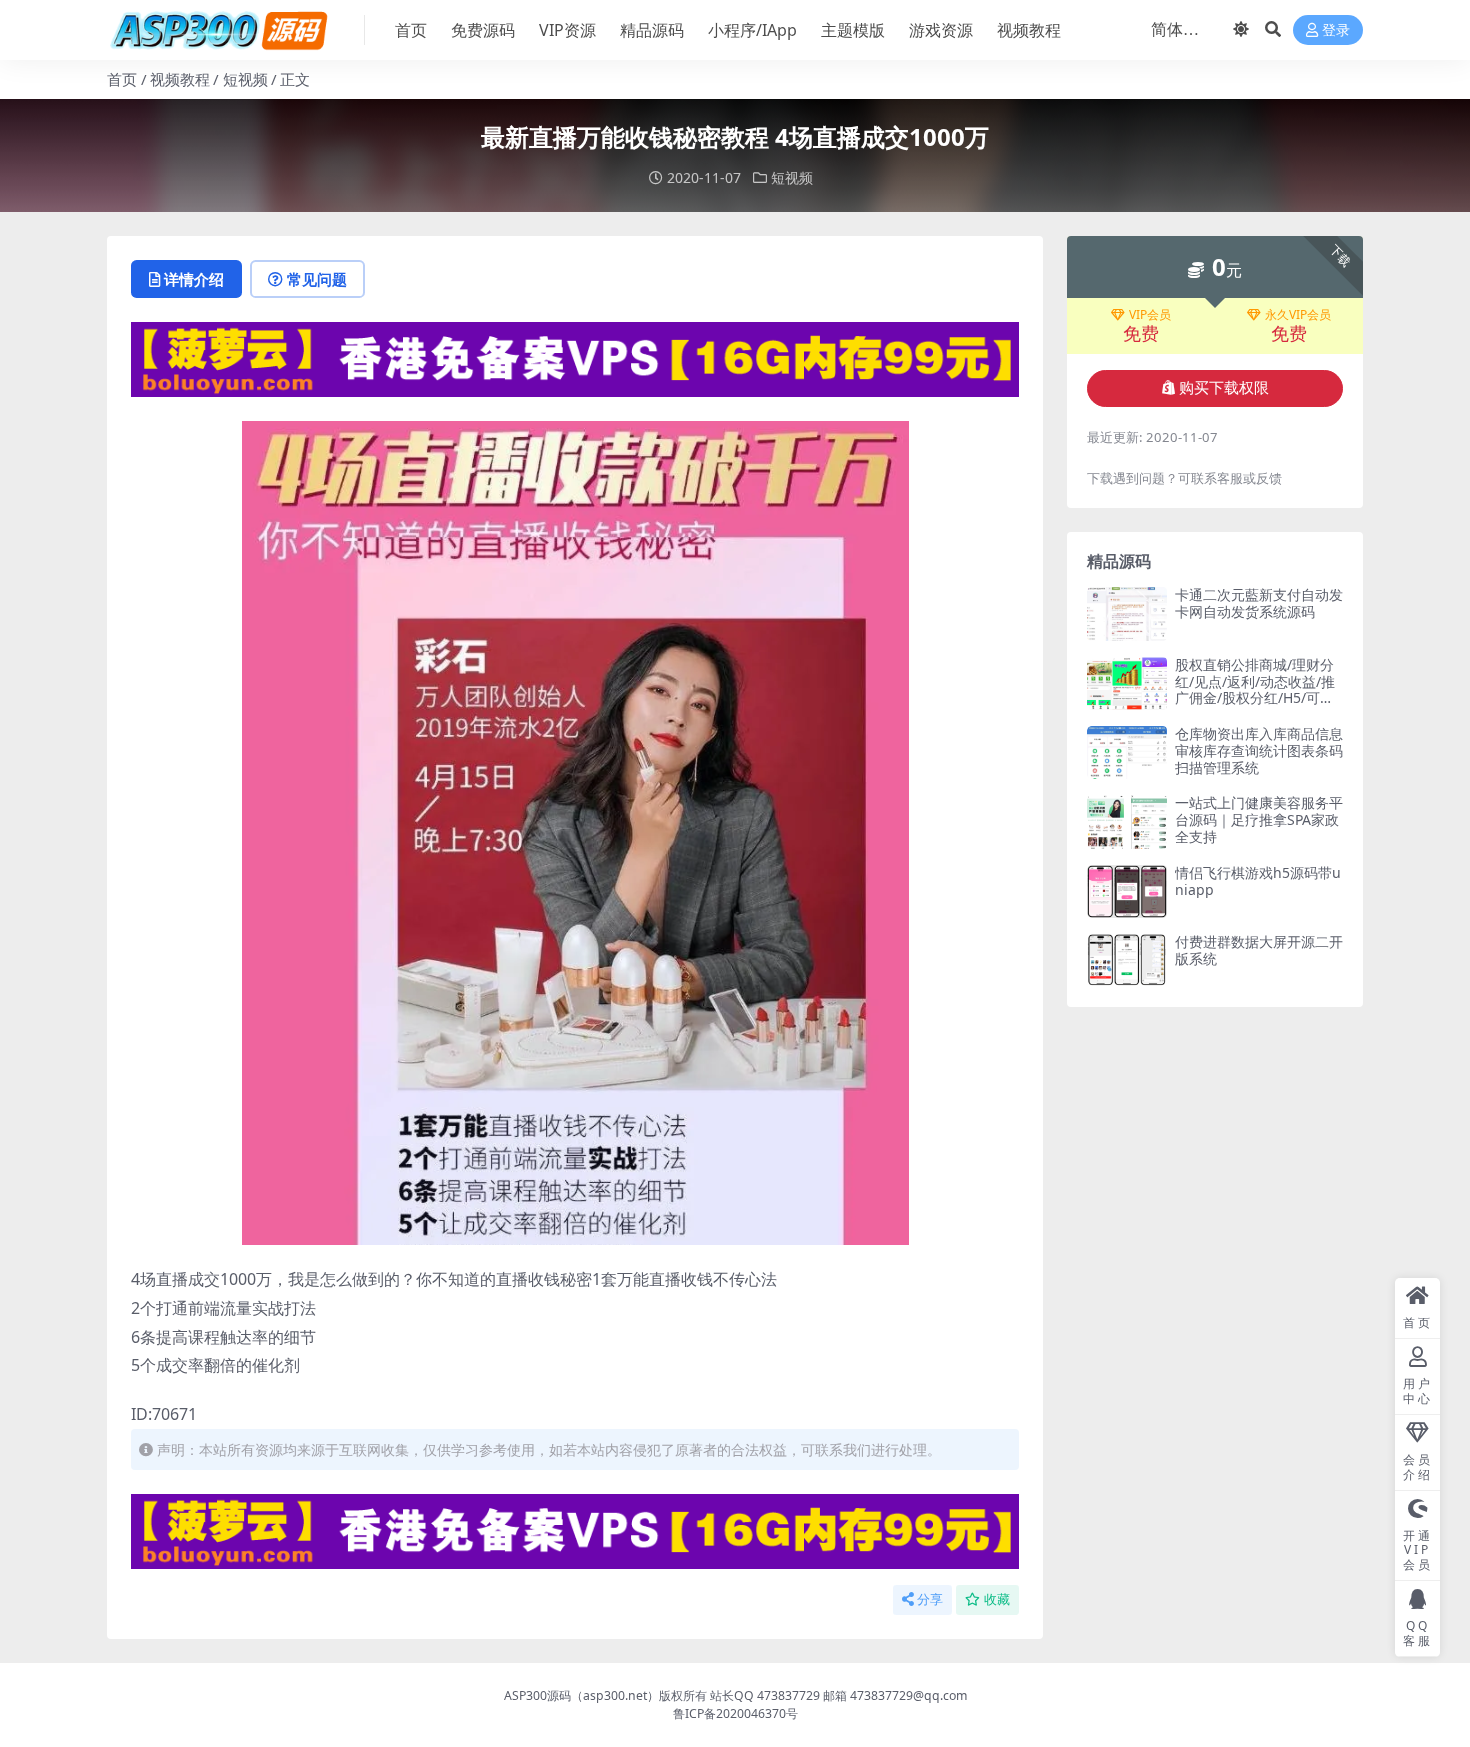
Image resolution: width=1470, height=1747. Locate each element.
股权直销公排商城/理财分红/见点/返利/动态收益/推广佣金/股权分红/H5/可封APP (1259, 689)
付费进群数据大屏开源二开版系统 (1259, 950)
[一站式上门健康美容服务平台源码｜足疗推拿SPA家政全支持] (1127, 821)
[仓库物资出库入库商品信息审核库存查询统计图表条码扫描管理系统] (1127, 752)
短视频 (245, 79)
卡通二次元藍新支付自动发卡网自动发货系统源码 (1259, 603)
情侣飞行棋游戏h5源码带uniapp (1258, 881)
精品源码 (652, 30)
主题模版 (853, 30)
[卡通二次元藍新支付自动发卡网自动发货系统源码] (1127, 613)
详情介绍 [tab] (194, 279)
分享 (930, 1599)
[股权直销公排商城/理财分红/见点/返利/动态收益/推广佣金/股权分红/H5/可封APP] (1127, 683)
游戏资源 (941, 30)
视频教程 (1029, 30)
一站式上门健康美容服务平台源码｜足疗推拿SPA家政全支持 (1259, 819)
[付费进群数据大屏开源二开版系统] (1127, 960)
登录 (1336, 30)
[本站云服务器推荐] (575, 358)
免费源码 (483, 30)
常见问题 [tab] (317, 279)
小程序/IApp (752, 30)
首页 (411, 30)
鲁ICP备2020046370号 (735, 1713)
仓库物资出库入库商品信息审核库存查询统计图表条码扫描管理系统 (1259, 750)
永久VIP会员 (1298, 315)
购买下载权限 (1224, 388)
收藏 (997, 1599)
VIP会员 (1150, 315)
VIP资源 (567, 30)
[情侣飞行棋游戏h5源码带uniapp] (1127, 891)
